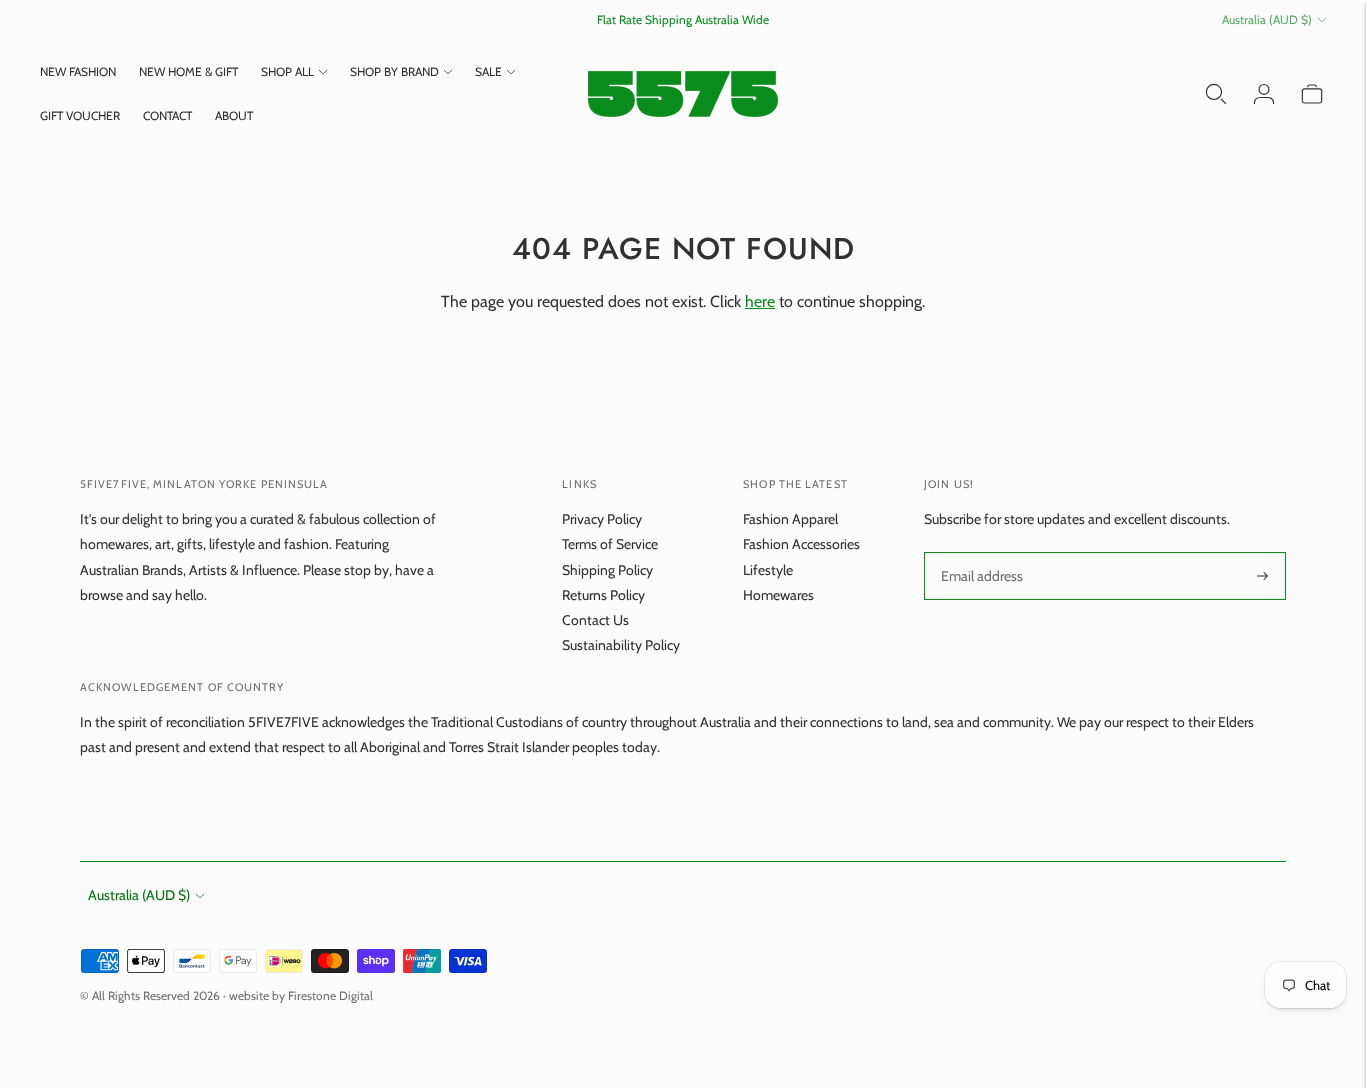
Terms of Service (610, 544)
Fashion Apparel (790, 519)
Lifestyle (768, 570)
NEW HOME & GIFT (188, 71)
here (760, 301)
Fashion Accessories (801, 544)
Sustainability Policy (621, 645)
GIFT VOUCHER (80, 115)
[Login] (1264, 94)
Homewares (778, 595)
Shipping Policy (607, 570)
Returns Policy (603, 595)
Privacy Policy (602, 519)
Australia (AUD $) (1267, 19)
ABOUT (234, 115)
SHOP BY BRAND (394, 71)
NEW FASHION (78, 71)
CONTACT (167, 115)
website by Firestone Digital (301, 995)
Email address (980, 552)
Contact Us (595, 620)
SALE (488, 71)
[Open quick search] (1216, 94)
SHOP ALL (287, 71)
